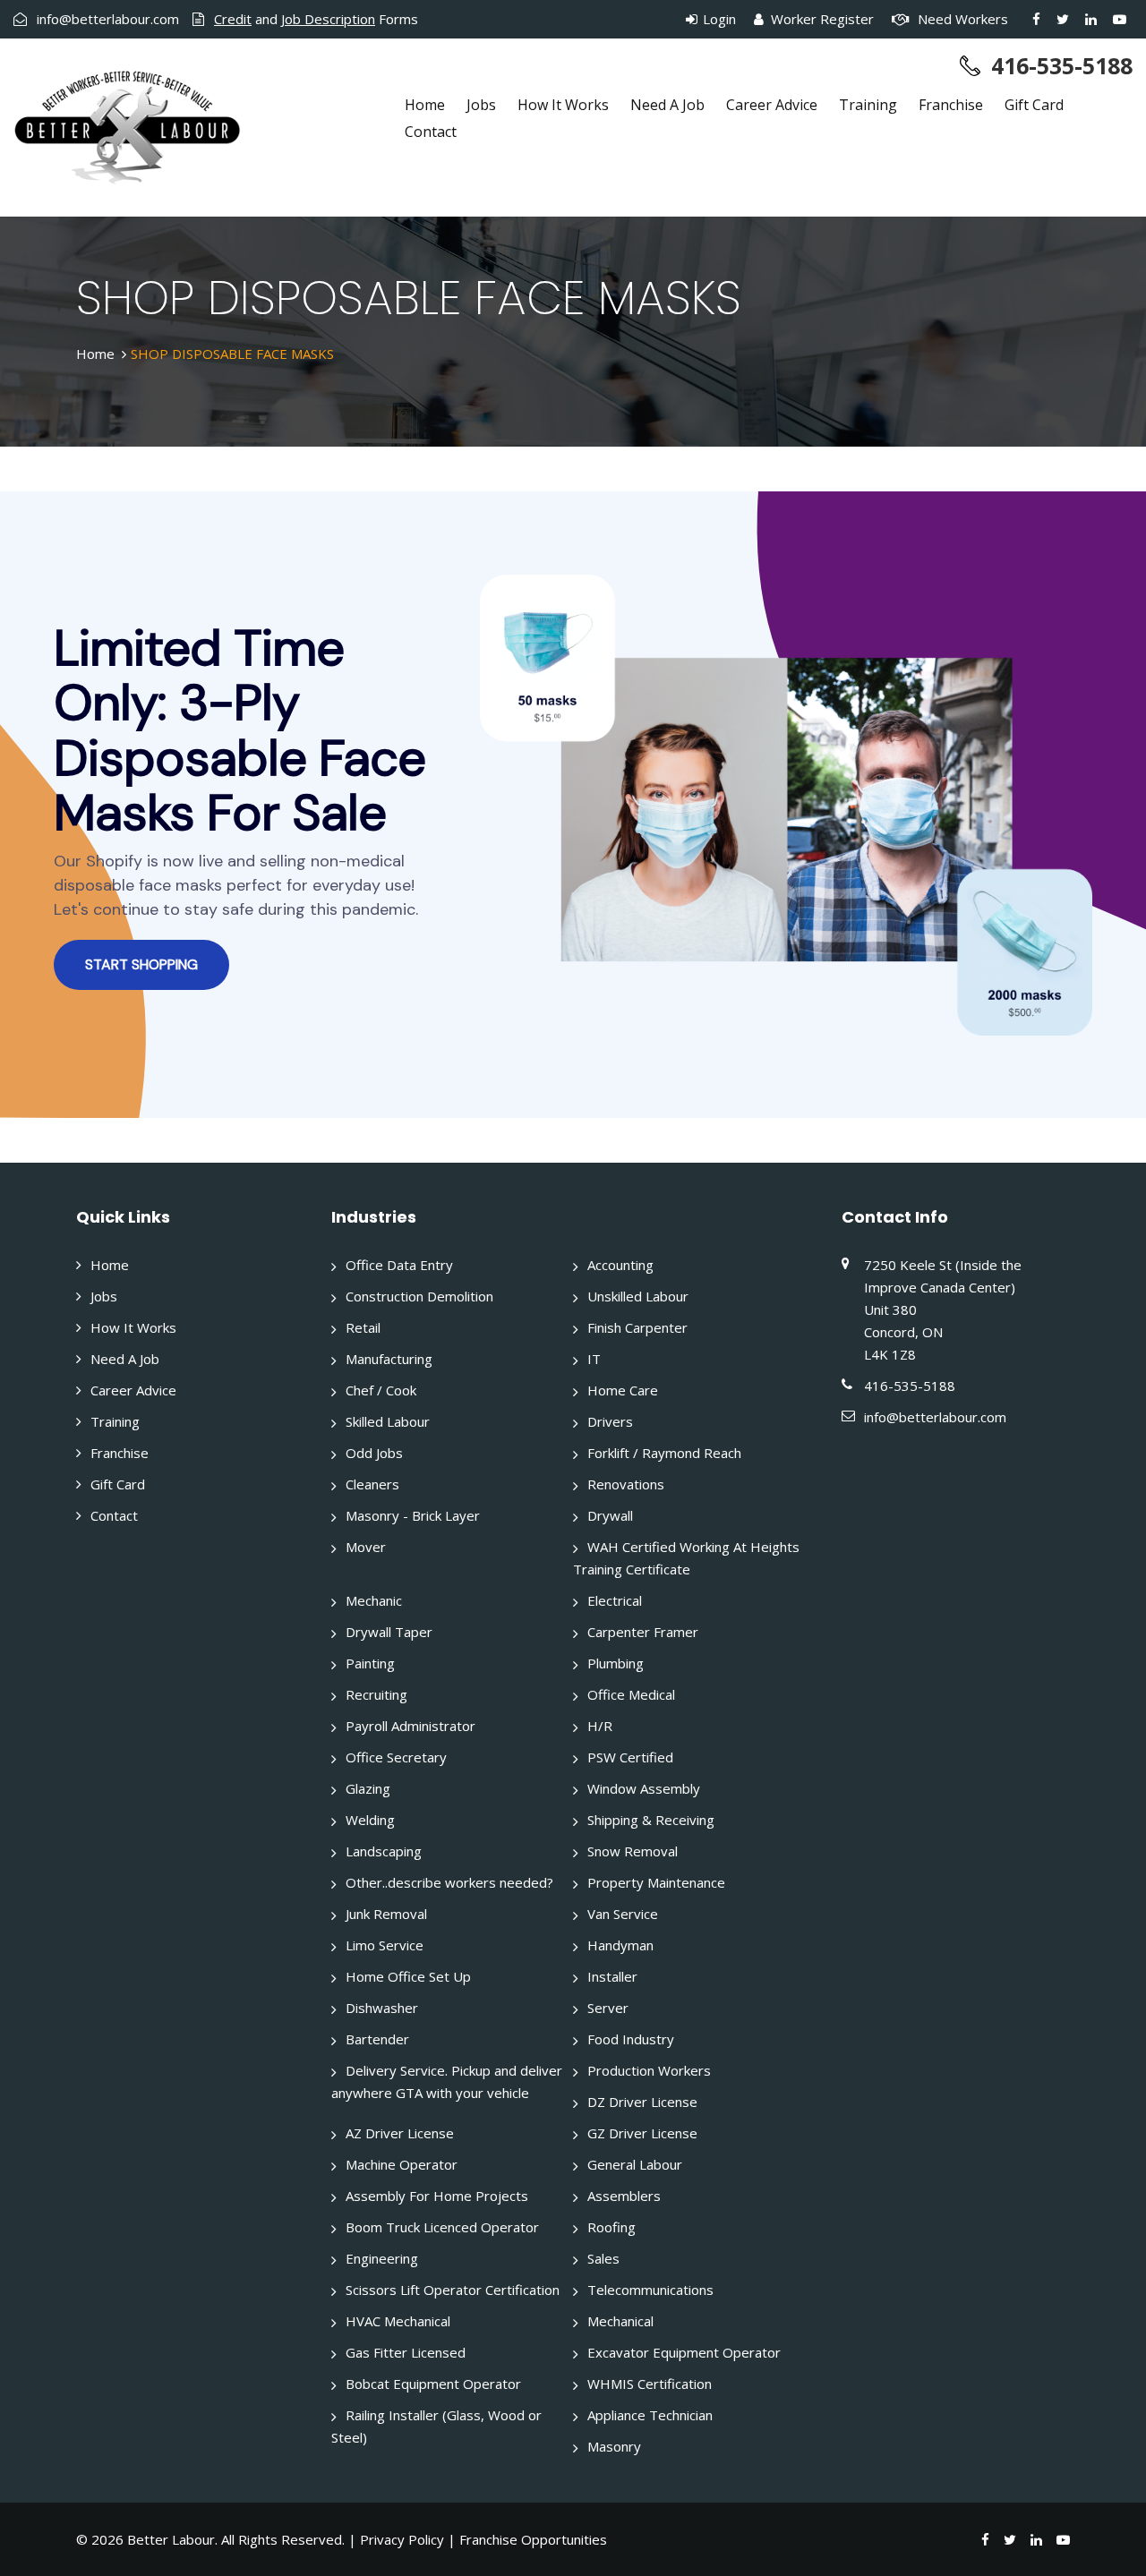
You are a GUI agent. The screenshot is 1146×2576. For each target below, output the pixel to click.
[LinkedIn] (1091, 19)
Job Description (328, 19)
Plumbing (616, 1663)
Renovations (626, 1484)
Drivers (610, 1421)
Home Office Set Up (408, 1976)
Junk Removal (386, 1914)
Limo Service (385, 1945)
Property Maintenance (656, 1882)
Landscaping (384, 1851)
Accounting (620, 1265)
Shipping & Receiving (651, 1820)
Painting (370, 1663)
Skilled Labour (388, 1421)
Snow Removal (633, 1851)
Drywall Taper (389, 1632)
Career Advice (772, 105)
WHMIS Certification (650, 2384)
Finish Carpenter (637, 1327)
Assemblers (624, 2196)
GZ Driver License (642, 2133)
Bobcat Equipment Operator (433, 2384)
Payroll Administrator (411, 1726)
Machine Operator (402, 2164)
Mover (366, 1547)
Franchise (951, 105)
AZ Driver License (400, 2133)
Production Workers (649, 2070)
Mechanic (374, 1600)
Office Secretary (396, 1757)
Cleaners (372, 1484)
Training (868, 105)
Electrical (615, 1600)
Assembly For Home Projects (437, 2196)
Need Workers (961, 19)
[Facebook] (1036, 19)
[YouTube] (1120, 19)
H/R (600, 1726)
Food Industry (631, 2039)
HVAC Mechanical (398, 2321)
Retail (363, 1327)
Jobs (481, 105)
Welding (370, 1820)
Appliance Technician (650, 2415)
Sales (603, 2258)
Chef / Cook (381, 1390)
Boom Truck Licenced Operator (442, 2227)
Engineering (382, 2258)
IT (594, 1359)
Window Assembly (644, 1788)
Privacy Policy (402, 2539)
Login (718, 19)
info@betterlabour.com (108, 19)
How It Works (563, 105)
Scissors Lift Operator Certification (453, 2290)
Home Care (623, 1390)
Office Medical (631, 1694)
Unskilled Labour (638, 1296)
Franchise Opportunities (533, 2539)
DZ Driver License (642, 2102)
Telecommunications (650, 2290)
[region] (573, 805)
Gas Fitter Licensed (406, 2352)
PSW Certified (630, 1757)
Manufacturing (389, 1359)
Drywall (610, 1515)
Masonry (614, 2446)
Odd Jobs (374, 1453)
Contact (431, 132)
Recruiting (376, 1694)
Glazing (368, 1788)
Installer (612, 1976)
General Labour (635, 2164)
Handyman (620, 1945)
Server (608, 2008)
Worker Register (821, 19)
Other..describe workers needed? (449, 1882)
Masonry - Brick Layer (413, 1515)
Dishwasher (382, 2008)
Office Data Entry (399, 1265)
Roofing (611, 2227)
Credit (233, 19)
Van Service (623, 1914)
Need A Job (667, 105)
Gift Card (1034, 105)
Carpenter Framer (643, 1632)
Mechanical (620, 2321)
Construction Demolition (419, 1296)
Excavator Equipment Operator (684, 2352)
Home (425, 105)
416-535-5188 (1062, 65)
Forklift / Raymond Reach (664, 1453)
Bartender (377, 2039)
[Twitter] (1063, 19)
